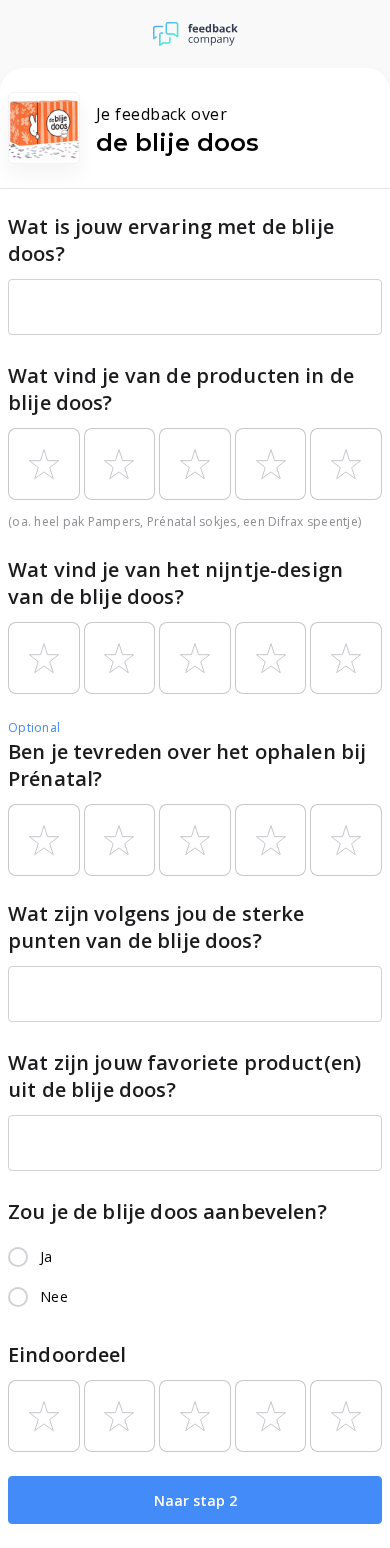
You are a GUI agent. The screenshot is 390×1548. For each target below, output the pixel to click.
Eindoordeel (67, 1354)
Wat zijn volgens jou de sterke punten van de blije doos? (156, 927)
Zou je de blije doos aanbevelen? (167, 1211)
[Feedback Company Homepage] (195, 34)
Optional (34, 727)
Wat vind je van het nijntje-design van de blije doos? (175, 583)
